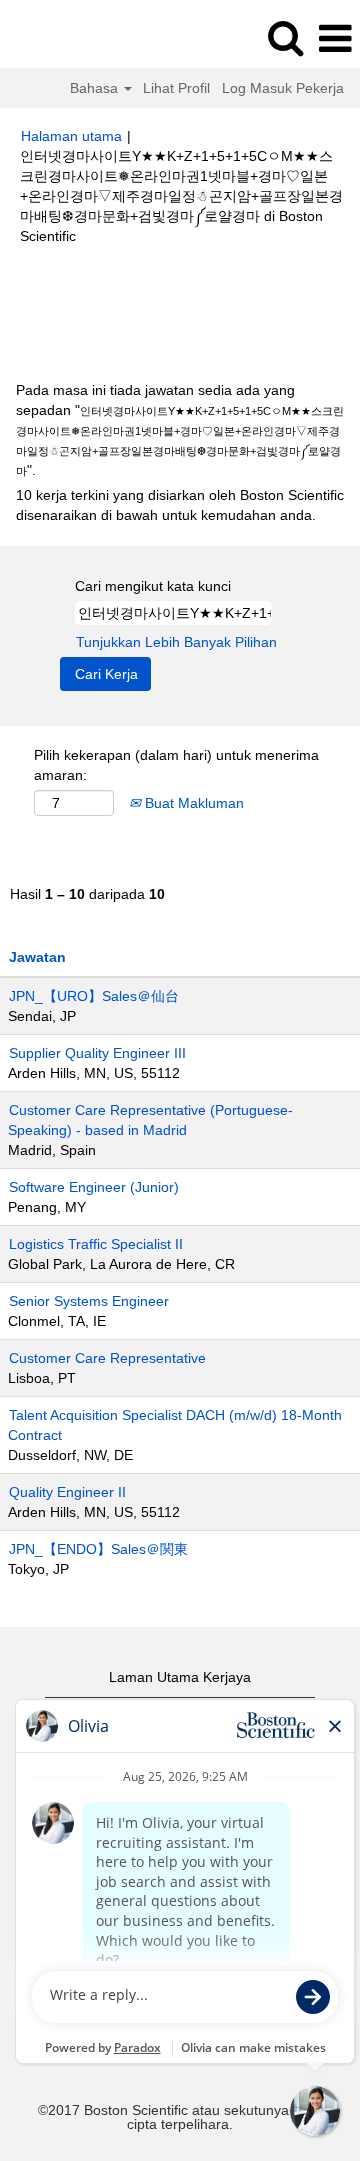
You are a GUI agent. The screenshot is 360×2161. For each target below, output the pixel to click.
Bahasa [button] (96, 88)
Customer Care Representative (107, 1358)
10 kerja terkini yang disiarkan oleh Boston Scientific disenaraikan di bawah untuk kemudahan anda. (180, 505)
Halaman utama (71, 136)
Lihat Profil (176, 88)
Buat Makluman (192, 803)
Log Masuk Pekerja (283, 88)
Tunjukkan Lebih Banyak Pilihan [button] (176, 642)
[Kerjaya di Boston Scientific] (71, 38)
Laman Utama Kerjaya (180, 1677)
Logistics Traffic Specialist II (96, 1244)
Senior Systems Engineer (89, 1301)
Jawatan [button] (37, 957)
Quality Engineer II (67, 1492)
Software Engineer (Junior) (94, 1187)
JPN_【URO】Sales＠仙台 (94, 996)
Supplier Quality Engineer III (97, 1053)
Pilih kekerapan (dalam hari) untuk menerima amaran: (176, 765)
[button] (335, 38)
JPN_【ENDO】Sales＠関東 (98, 1549)
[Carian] (285, 37)
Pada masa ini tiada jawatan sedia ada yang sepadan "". (180, 430)
